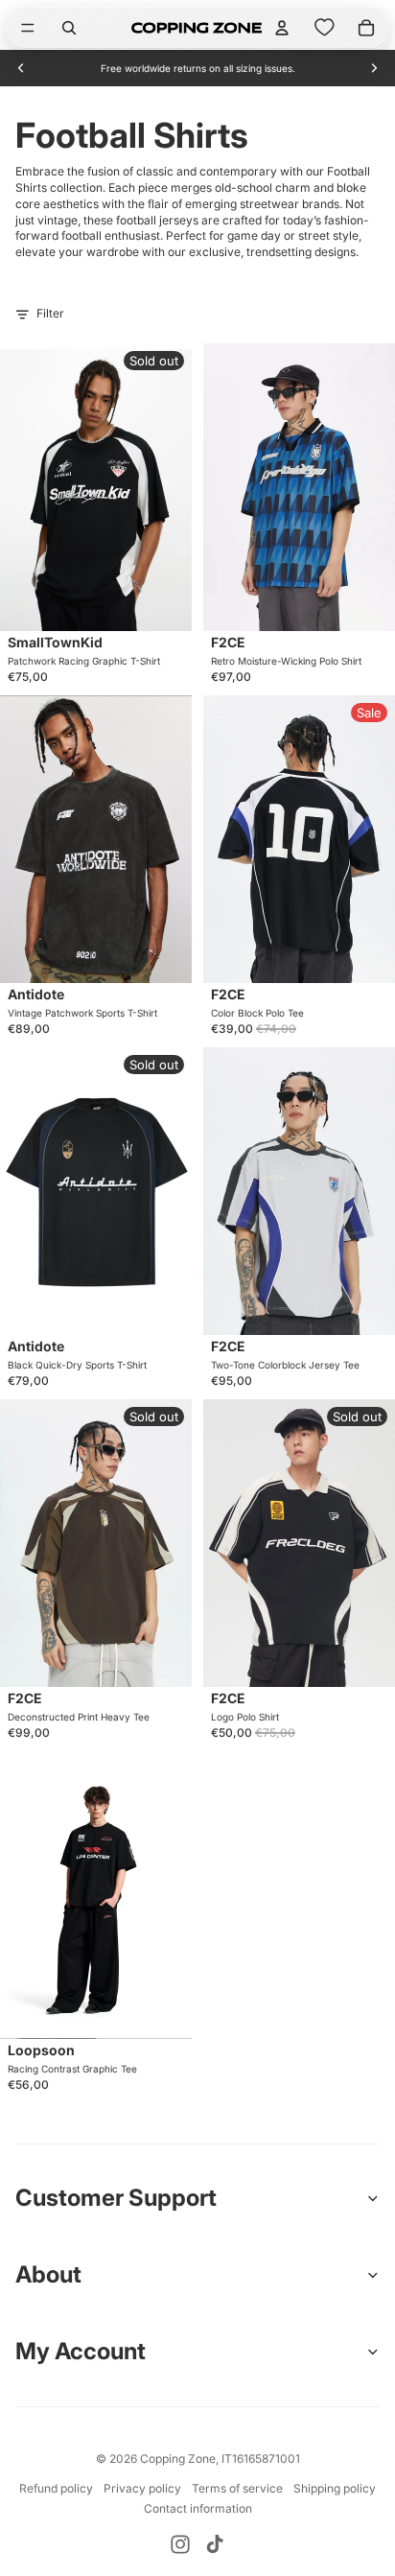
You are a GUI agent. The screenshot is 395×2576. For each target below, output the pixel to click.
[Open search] (69, 28)
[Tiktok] (215, 2544)
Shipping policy (335, 2488)
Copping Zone (178, 2459)
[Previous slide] (21, 68)
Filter (50, 313)
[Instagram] (180, 2544)
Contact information (198, 2508)
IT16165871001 (261, 2459)
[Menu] (28, 28)
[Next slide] (374, 68)
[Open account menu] (282, 28)
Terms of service (237, 2488)
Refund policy (56, 2488)
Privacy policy (142, 2488)
